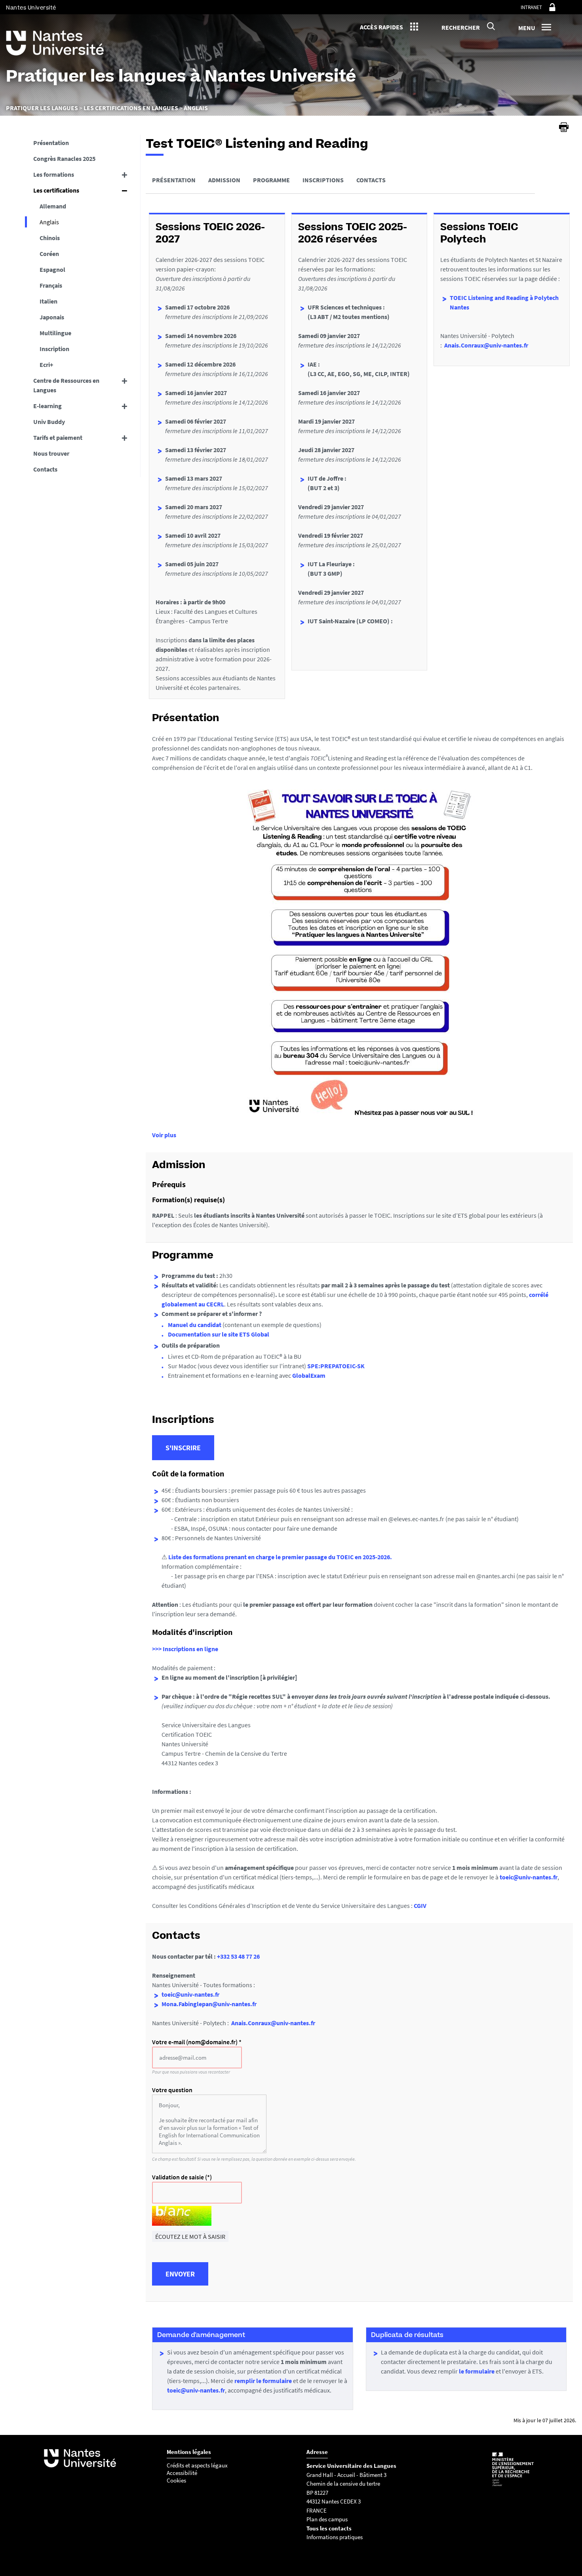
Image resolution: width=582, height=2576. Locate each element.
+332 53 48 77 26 (238, 1956)
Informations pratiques (335, 2537)
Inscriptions (323, 180)
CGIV (420, 1906)
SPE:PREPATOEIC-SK (336, 1366)
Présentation (174, 180)
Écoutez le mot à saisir (190, 2236)
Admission (224, 180)
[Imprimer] (564, 127)
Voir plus (164, 1135)
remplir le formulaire (263, 2381)
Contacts (371, 180)
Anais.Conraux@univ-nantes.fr (486, 345)
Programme (271, 180)
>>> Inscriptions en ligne (185, 1649)
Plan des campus (327, 2519)
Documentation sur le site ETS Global (219, 1334)
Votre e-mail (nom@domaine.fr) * (197, 2042)
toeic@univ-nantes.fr (529, 1877)
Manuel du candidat (195, 1325)
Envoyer (180, 2274)
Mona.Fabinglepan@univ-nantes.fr (209, 2004)
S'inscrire (183, 1448)
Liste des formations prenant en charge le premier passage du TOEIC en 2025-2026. (280, 1557)
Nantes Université (31, 8)
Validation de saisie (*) (182, 2177)
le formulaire (477, 2371)
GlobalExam (309, 1375)
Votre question (172, 2090)
